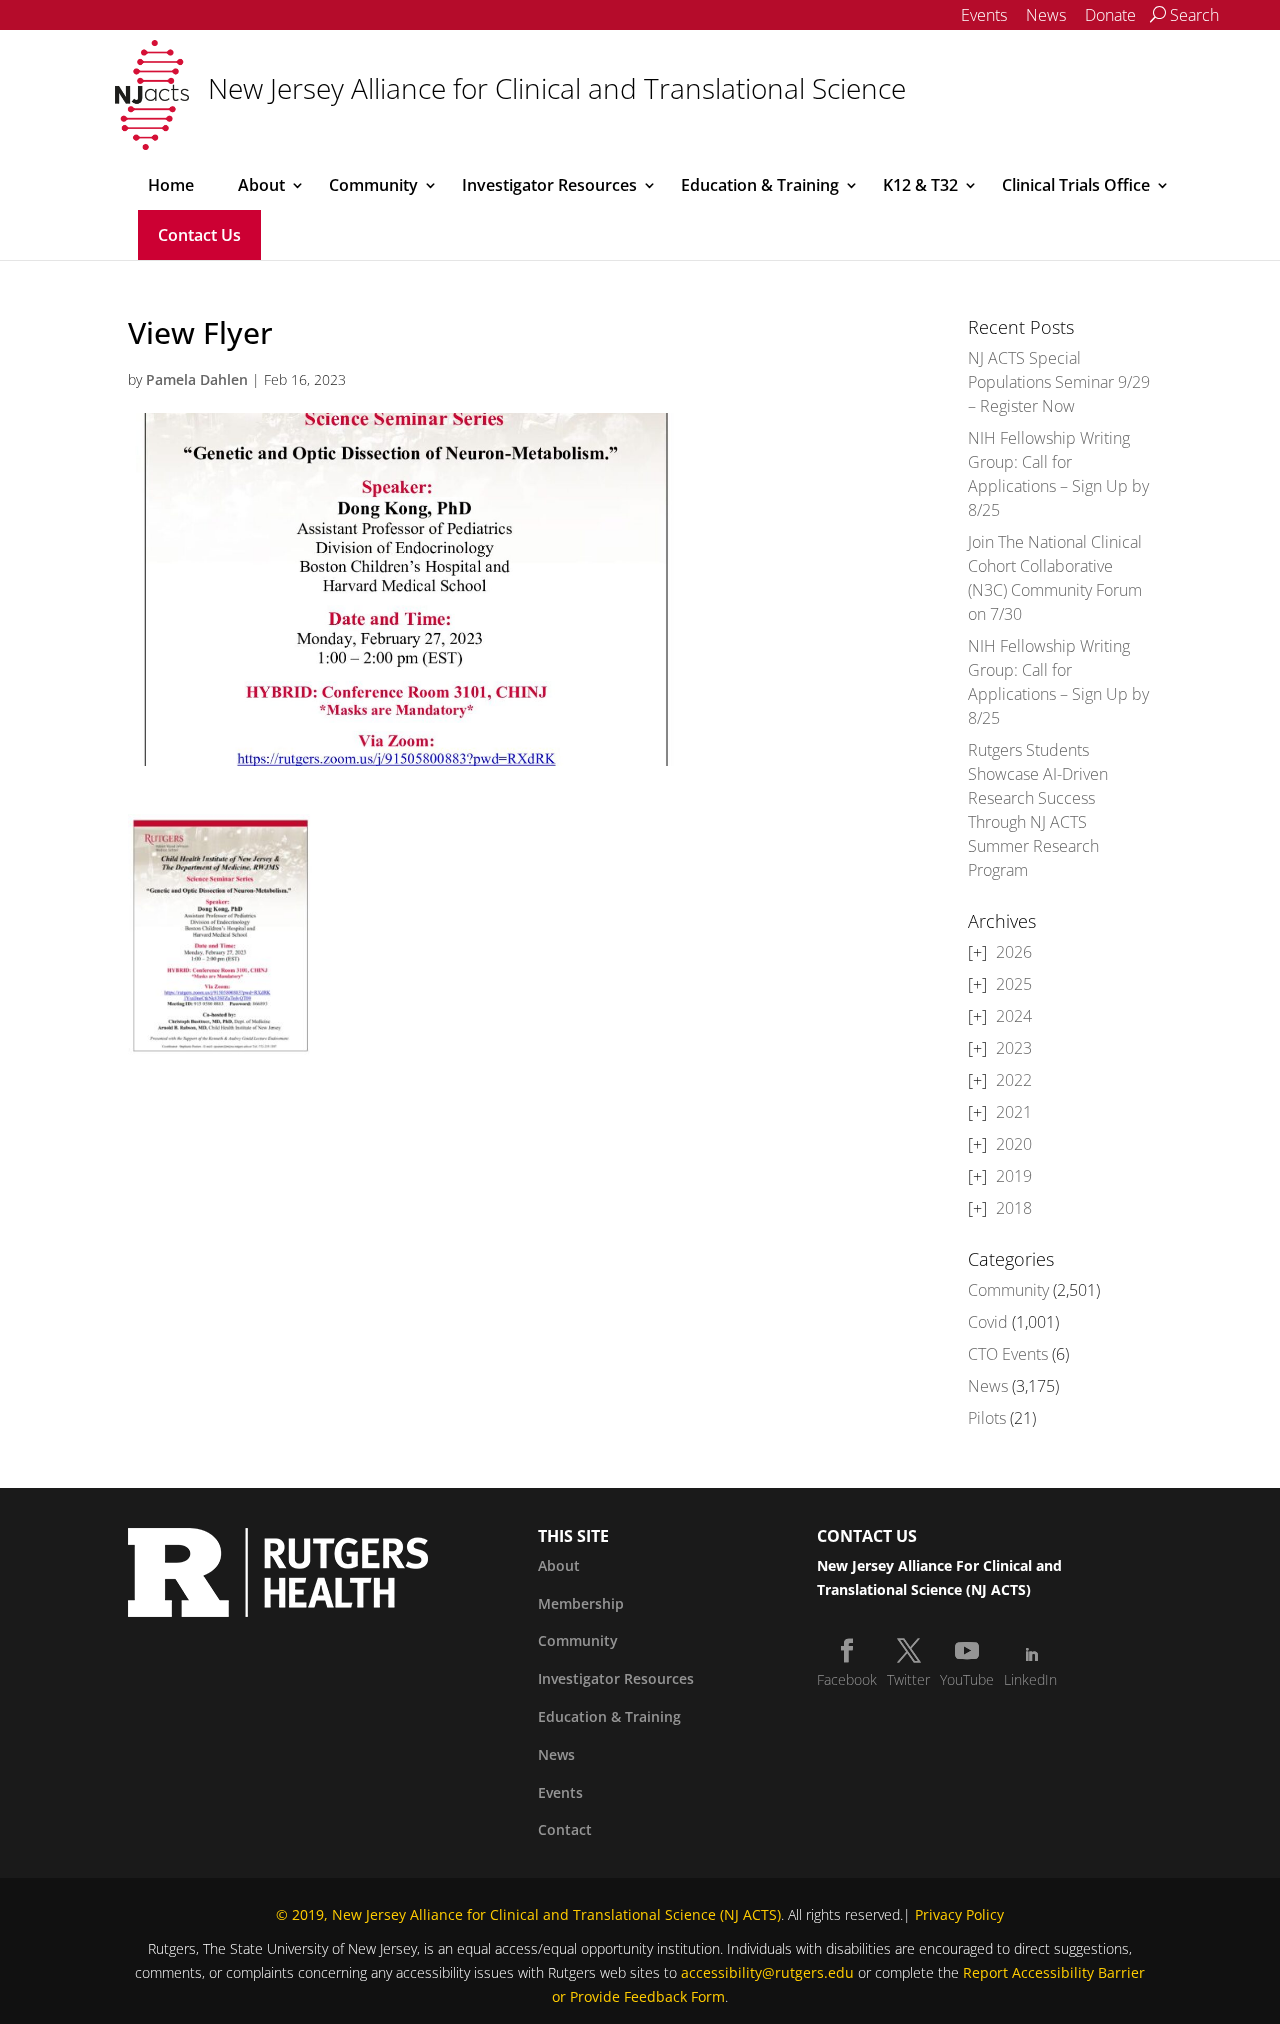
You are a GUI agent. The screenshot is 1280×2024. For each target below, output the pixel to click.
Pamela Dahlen (197, 379)
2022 (1014, 1080)
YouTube (967, 1679)
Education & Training (760, 185)
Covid (988, 1322)
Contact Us (199, 235)
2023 (1014, 1048)
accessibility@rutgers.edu (767, 1972)
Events (984, 15)
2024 (1014, 1016)
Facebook (847, 1679)
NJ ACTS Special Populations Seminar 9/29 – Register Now (1059, 382)
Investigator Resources (549, 185)
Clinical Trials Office (1076, 185)
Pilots (987, 1418)
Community (373, 185)
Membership (581, 1603)
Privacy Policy (959, 1914)
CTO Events (1008, 1354)
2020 (1014, 1144)
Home (171, 185)
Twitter (908, 1679)
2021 (1014, 1112)
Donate (1110, 15)
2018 (1014, 1208)
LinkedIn (1030, 1679)
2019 (1014, 1176)
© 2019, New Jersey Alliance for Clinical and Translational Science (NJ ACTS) (528, 1914)
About (261, 185)
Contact (565, 1829)
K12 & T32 (920, 185)
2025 (1014, 984)
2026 (1014, 952)
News (1046, 15)
